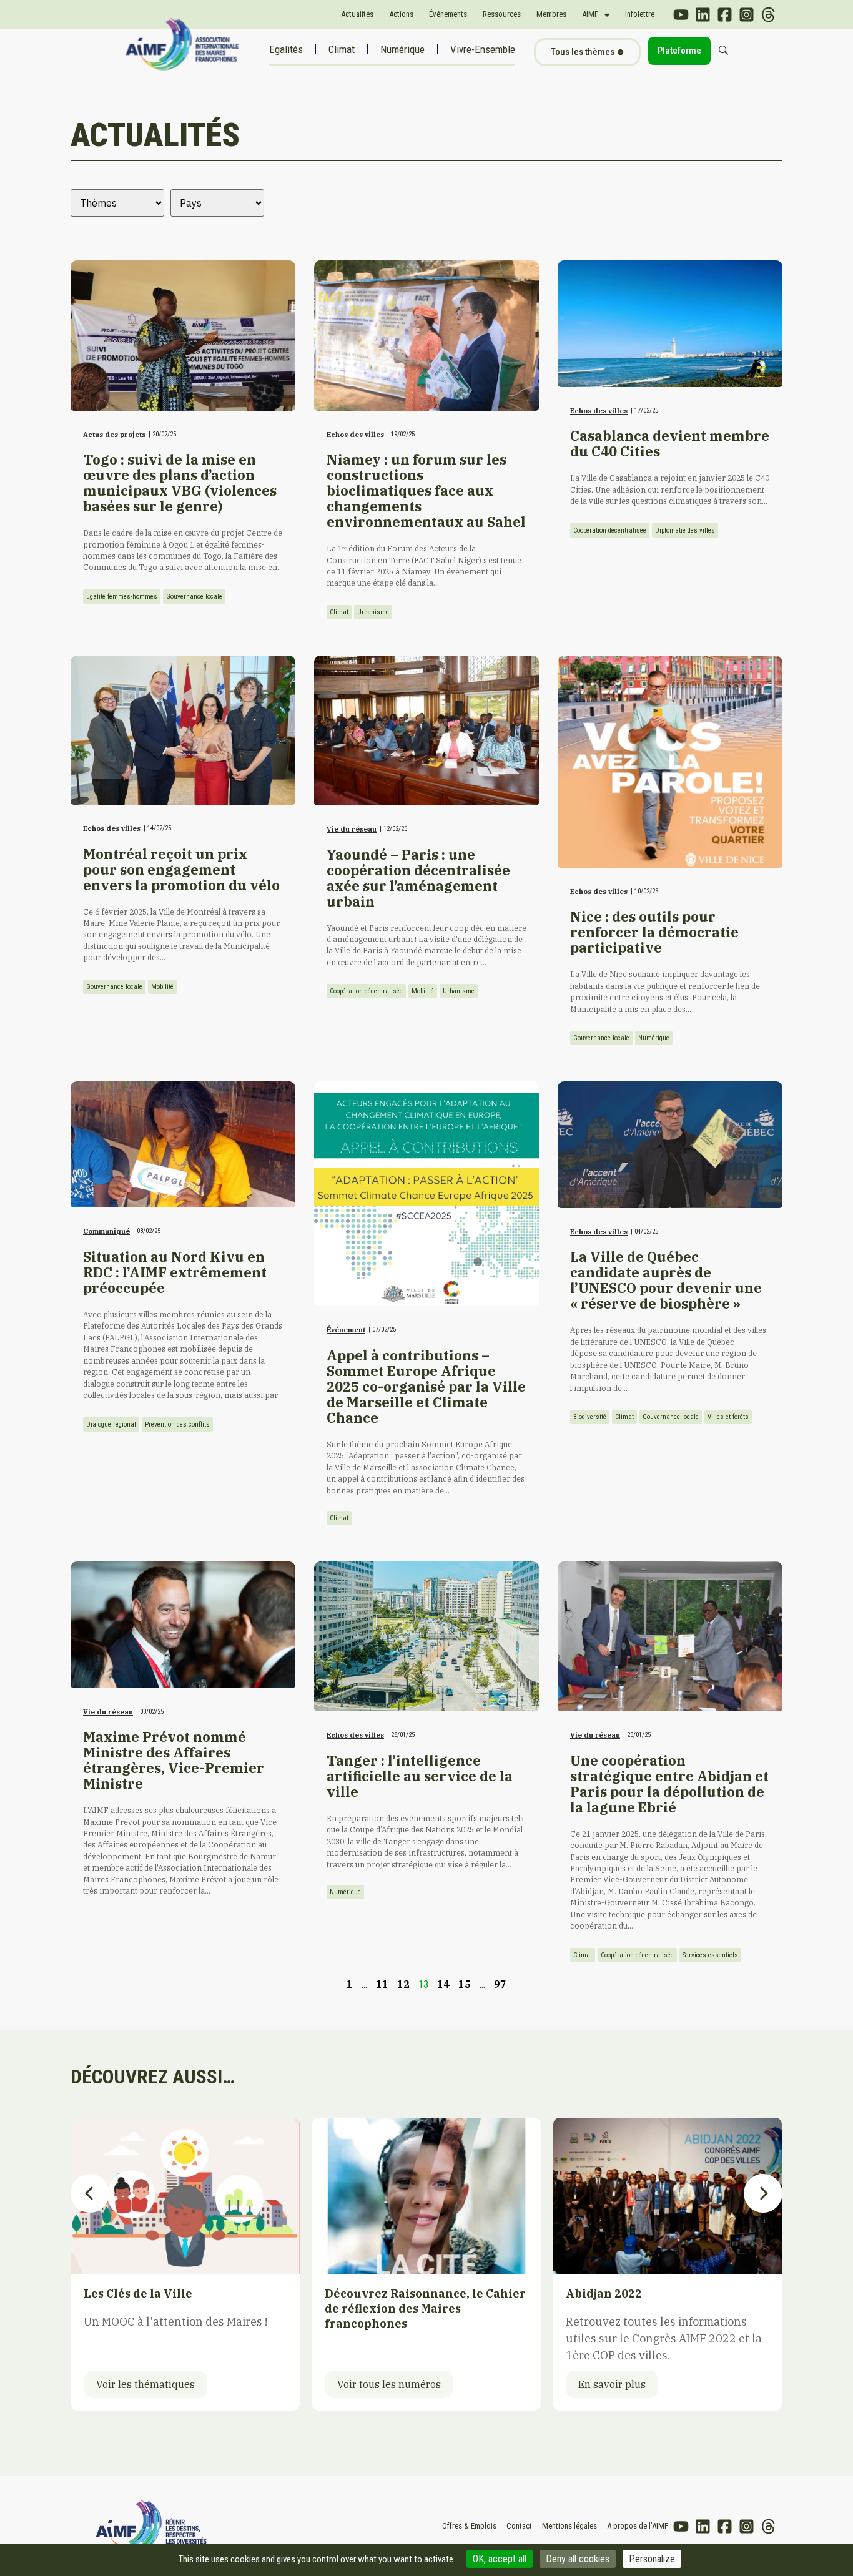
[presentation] (90, 2193)
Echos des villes (355, 435)
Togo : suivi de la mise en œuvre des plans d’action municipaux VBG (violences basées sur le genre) (180, 483)
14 (443, 1984)
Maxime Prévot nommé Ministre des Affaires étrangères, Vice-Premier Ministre (174, 1760)
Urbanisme (373, 612)
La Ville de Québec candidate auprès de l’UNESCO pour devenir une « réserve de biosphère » (666, 1280)
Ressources (502, 14)
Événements (448, 14)
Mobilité (162, 987)
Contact (519, 2526)
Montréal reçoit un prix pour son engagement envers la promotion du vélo (181, 870)
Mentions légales (569, 2526)
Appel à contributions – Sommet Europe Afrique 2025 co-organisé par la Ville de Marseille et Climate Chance (426, 1387)
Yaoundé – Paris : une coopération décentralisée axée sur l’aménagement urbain (418, 878)
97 (500, 1984)
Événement (346, 1330)
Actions (401, 14)
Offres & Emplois (469, 2526)
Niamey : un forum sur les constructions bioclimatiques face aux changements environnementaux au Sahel (426, 491)
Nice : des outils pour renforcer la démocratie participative (654, 932)
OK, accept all (500, 2559)
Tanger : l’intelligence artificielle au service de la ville (420, 1776)
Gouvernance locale (194, 597)
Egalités (286, 49)
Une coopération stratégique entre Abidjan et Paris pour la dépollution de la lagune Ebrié (669, 1784)
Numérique (402, 49)
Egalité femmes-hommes (122, 597)
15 (465, 1984)
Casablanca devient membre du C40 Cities (670, 444)
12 (403, 1984)
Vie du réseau (352, 829)
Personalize (652, 2559)
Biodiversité (590, 1417)
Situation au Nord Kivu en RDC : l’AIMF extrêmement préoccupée (175, 1272)
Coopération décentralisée (610, 530)
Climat (342, 49)
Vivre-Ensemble (483, 49)
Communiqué (106, 1231)
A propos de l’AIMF (638, 2526)
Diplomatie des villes (685, 530)
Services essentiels (710, 1955)
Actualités (357, 14)
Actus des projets (114, 435)
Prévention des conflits (177, 1424)
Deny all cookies (578, 2559)
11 (382, 1984)
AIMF (590, 14)
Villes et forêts (728, 1417)
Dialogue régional (111, 1424)
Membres (551, 14)
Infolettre (640, 14)
